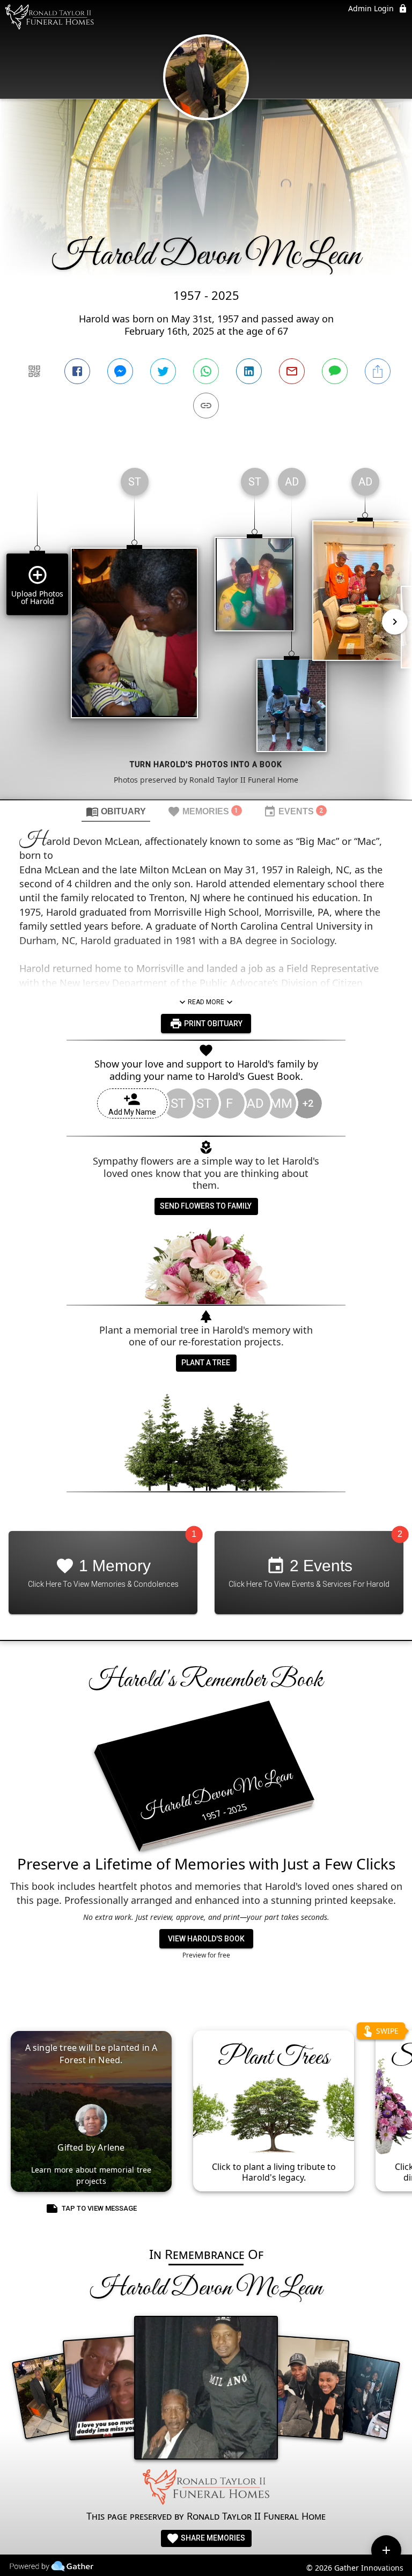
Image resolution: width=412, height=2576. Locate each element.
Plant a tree (206, 1363)
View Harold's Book (206, 1939)
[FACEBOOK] (77, 371)
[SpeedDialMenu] (386, 2550)
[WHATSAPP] (206, 371)
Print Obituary (212, 1024)
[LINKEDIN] (249, 371)
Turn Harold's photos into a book (206, 764)
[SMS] (335, 371)
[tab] (116, 811)
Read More (206, 1002)
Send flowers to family (206, 1206)
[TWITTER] (163, 371)
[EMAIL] (292, 371)
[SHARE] (378, 371)
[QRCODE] (34, 371)
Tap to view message (99, 2208)
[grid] (206, 629)
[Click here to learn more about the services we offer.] (206, 2489)
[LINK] (206, 406)
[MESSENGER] (120, 371)
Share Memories (212, 2538)
